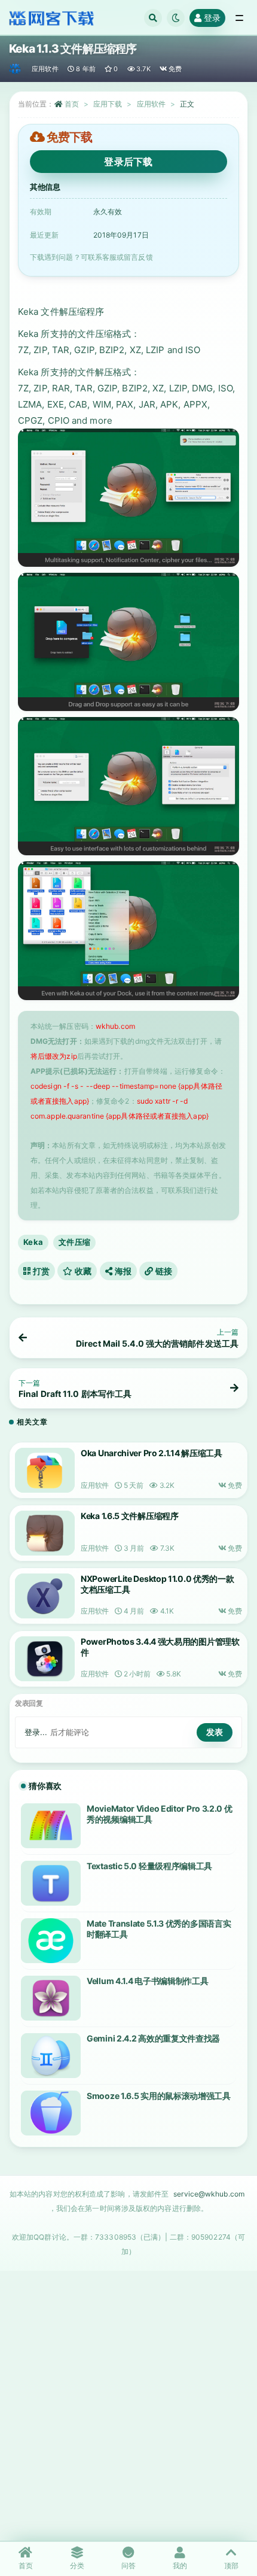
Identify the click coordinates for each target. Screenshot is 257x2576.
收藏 (82, 1271)
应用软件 (45, 69)
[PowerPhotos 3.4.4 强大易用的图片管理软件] (45, 1659)
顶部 (231, 2566)
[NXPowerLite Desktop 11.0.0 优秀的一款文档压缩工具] (45, 1596)
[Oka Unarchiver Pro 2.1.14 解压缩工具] (45, 1470)
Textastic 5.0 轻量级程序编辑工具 (149, 1866)
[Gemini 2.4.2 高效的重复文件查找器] (51, 2056)
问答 (128, 2566)
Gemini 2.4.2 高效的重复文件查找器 (153, 2038)
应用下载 (108, 104)
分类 (77, 2566)
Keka (33, 1242)
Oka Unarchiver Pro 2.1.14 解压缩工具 (152, 1453)
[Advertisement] (128, 2405)
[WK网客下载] (16, 69)
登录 (212, 18)
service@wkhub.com (209, 2194)
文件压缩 (74, 1242)
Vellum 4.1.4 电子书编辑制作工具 (147, 1981)
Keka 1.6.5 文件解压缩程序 (130, 1516)
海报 (122, 1271)
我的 (180, 2566)
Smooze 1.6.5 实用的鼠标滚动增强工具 (159, 2096)
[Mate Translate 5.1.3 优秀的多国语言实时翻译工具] (51, 1941)
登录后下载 (128, 162)
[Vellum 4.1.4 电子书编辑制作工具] (51, 1998)
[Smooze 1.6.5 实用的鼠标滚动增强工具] (51, 2113)
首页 (72, 104)
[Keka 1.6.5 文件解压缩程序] (45, 1533)
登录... (36, 1732)
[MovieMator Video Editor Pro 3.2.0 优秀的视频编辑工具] (51, 1826)
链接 (163, 1271)
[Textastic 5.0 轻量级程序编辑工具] (51, 1883)
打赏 (40, 1271)
